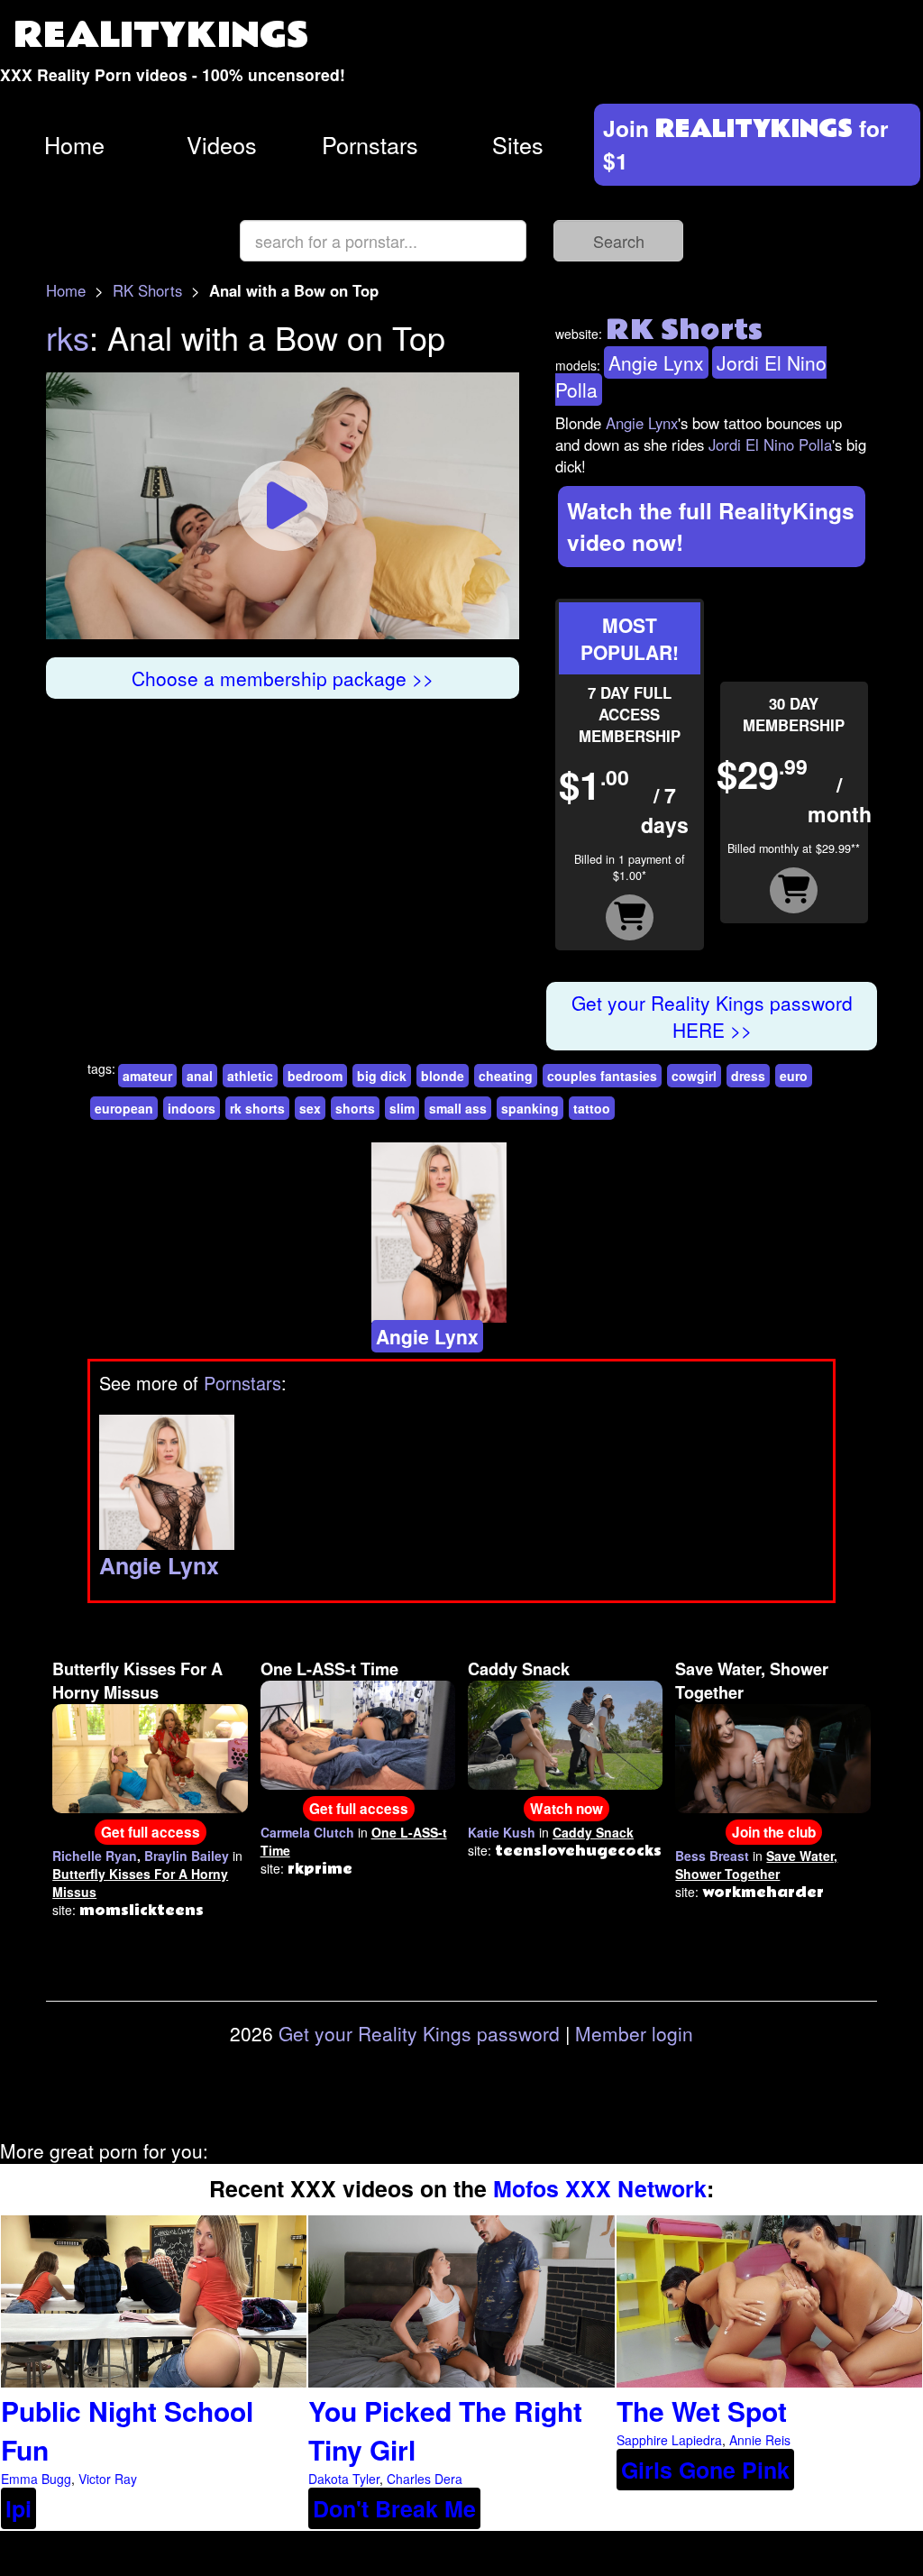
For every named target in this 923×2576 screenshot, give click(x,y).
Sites (518, 144)
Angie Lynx (656, 362)
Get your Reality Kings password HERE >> (712, 1016)
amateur (147, 1076)
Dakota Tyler (344, 2479)
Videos (222, 144)
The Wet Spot (702, 2411)
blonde (443, 1076)
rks (68, 337)
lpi (18, 2508)
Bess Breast (712, 1856)
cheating (506, 1076)
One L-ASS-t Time (329, 1669)
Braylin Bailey (187, 1856)
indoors (192, 1108)
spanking (530, 1108)
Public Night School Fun (127, 2430)
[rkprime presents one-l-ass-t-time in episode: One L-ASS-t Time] (358, 1733)
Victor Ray (108, 2479)
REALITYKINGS (161, 36)
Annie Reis (760, 2440)
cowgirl (694, 1076)
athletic (250, 1076)
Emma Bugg (36, 2479)
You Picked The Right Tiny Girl (445, 2430)
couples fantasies (602, 1076)
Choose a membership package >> (283, 678)
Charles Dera (425, 2479)
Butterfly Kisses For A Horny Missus (137, 1681)
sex (310, 1108)
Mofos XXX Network (600, 2188)
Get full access (151, 1832)
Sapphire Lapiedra (669, 2440)
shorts (355, 1108)
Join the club (774, 1832)
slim (402, 1108)
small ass (458, 1108)
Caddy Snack (519, 1669)
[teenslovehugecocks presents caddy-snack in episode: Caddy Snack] (565, 1733)
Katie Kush (502, 1832)
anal (200, 1076)
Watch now (567, 1809)
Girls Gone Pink (705, 2470)
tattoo (592, 1108)
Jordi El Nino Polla (770, 445)
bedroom (315, 1076)
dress (748, 1076)
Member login (634, 2033)
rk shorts (257, 1108)
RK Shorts (147, 290)
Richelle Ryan (95, 1856)
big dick (382, 1076)
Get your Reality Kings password (419, 2033)
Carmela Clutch (307, 1832)
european (124, 1108)
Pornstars (370, 144)
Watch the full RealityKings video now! (711, 526)
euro (794, 1076)
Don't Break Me (394, 2508)
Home (74, 144)
